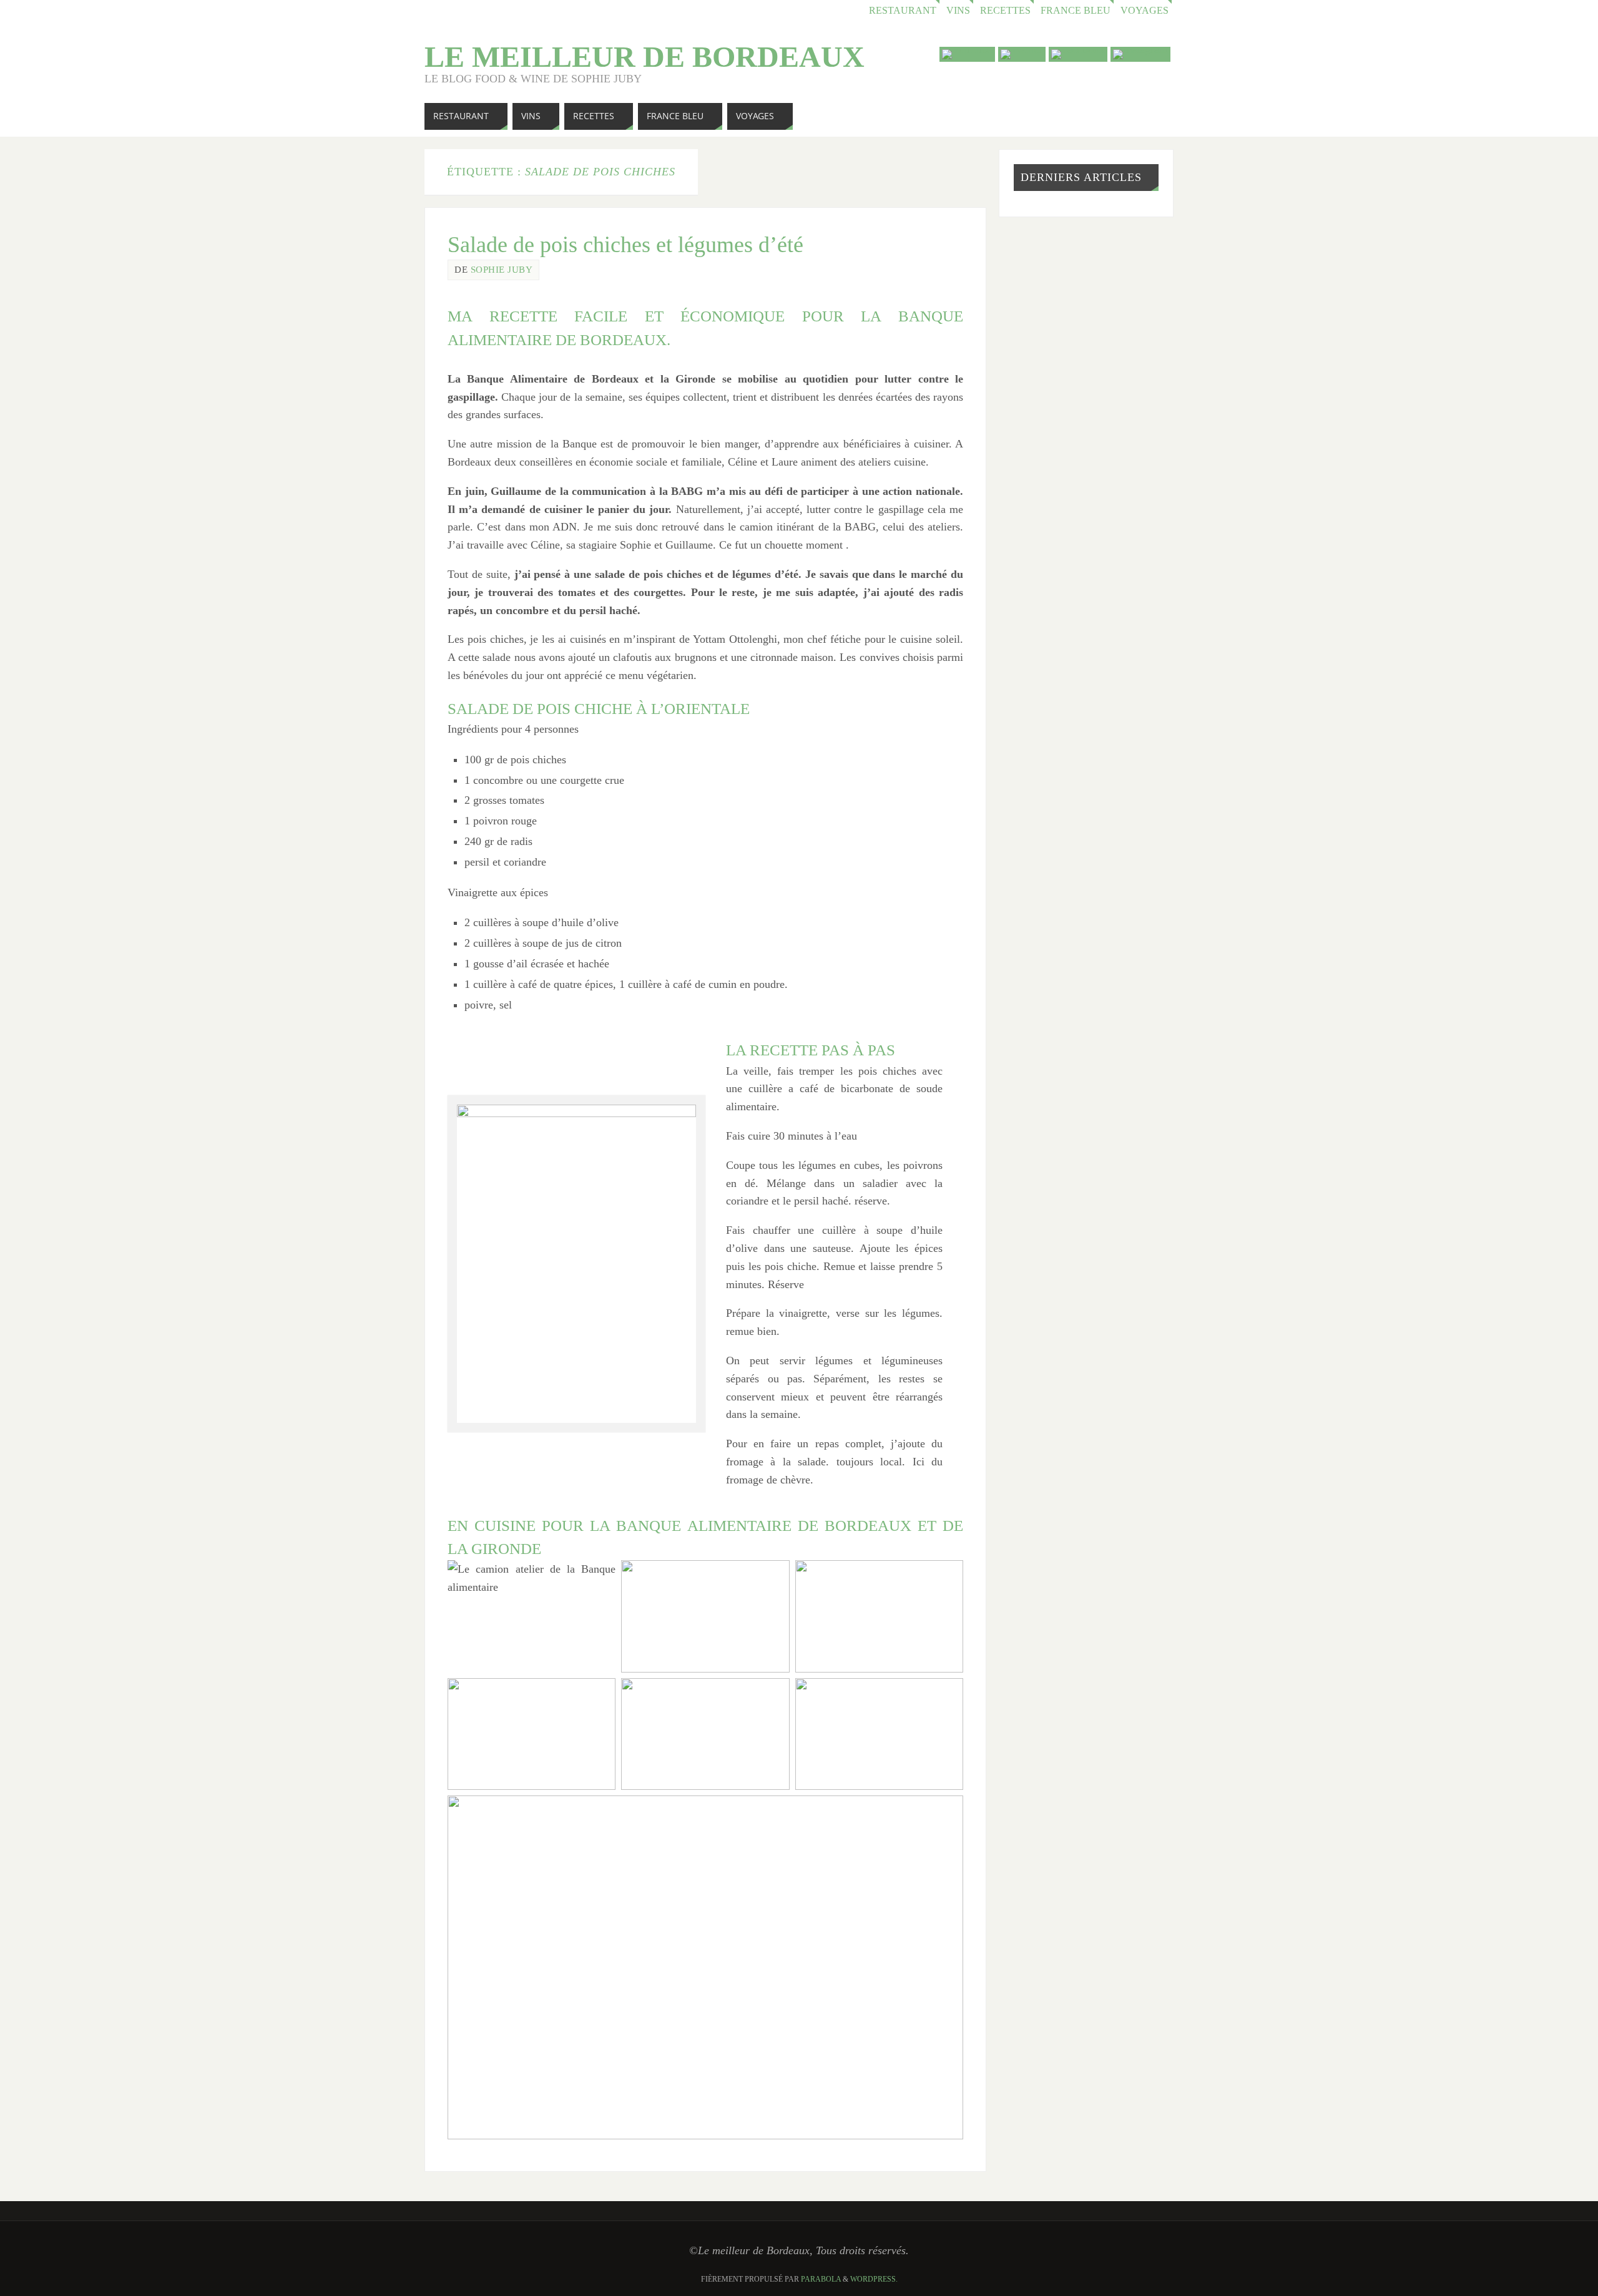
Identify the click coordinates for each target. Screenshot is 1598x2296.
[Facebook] (1078, 54)
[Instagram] (1140, 54)
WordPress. (874, 2279)
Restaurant (903, 11)
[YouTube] (967, 54)
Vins (958, 11)
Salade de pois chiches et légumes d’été (625, 245)
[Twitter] (1022, 54)
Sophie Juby (502, 269)
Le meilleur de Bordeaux (645, 57)
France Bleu (1076, 11)
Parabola (821, 2279)
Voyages (1145, 11)
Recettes (1005, 11)
